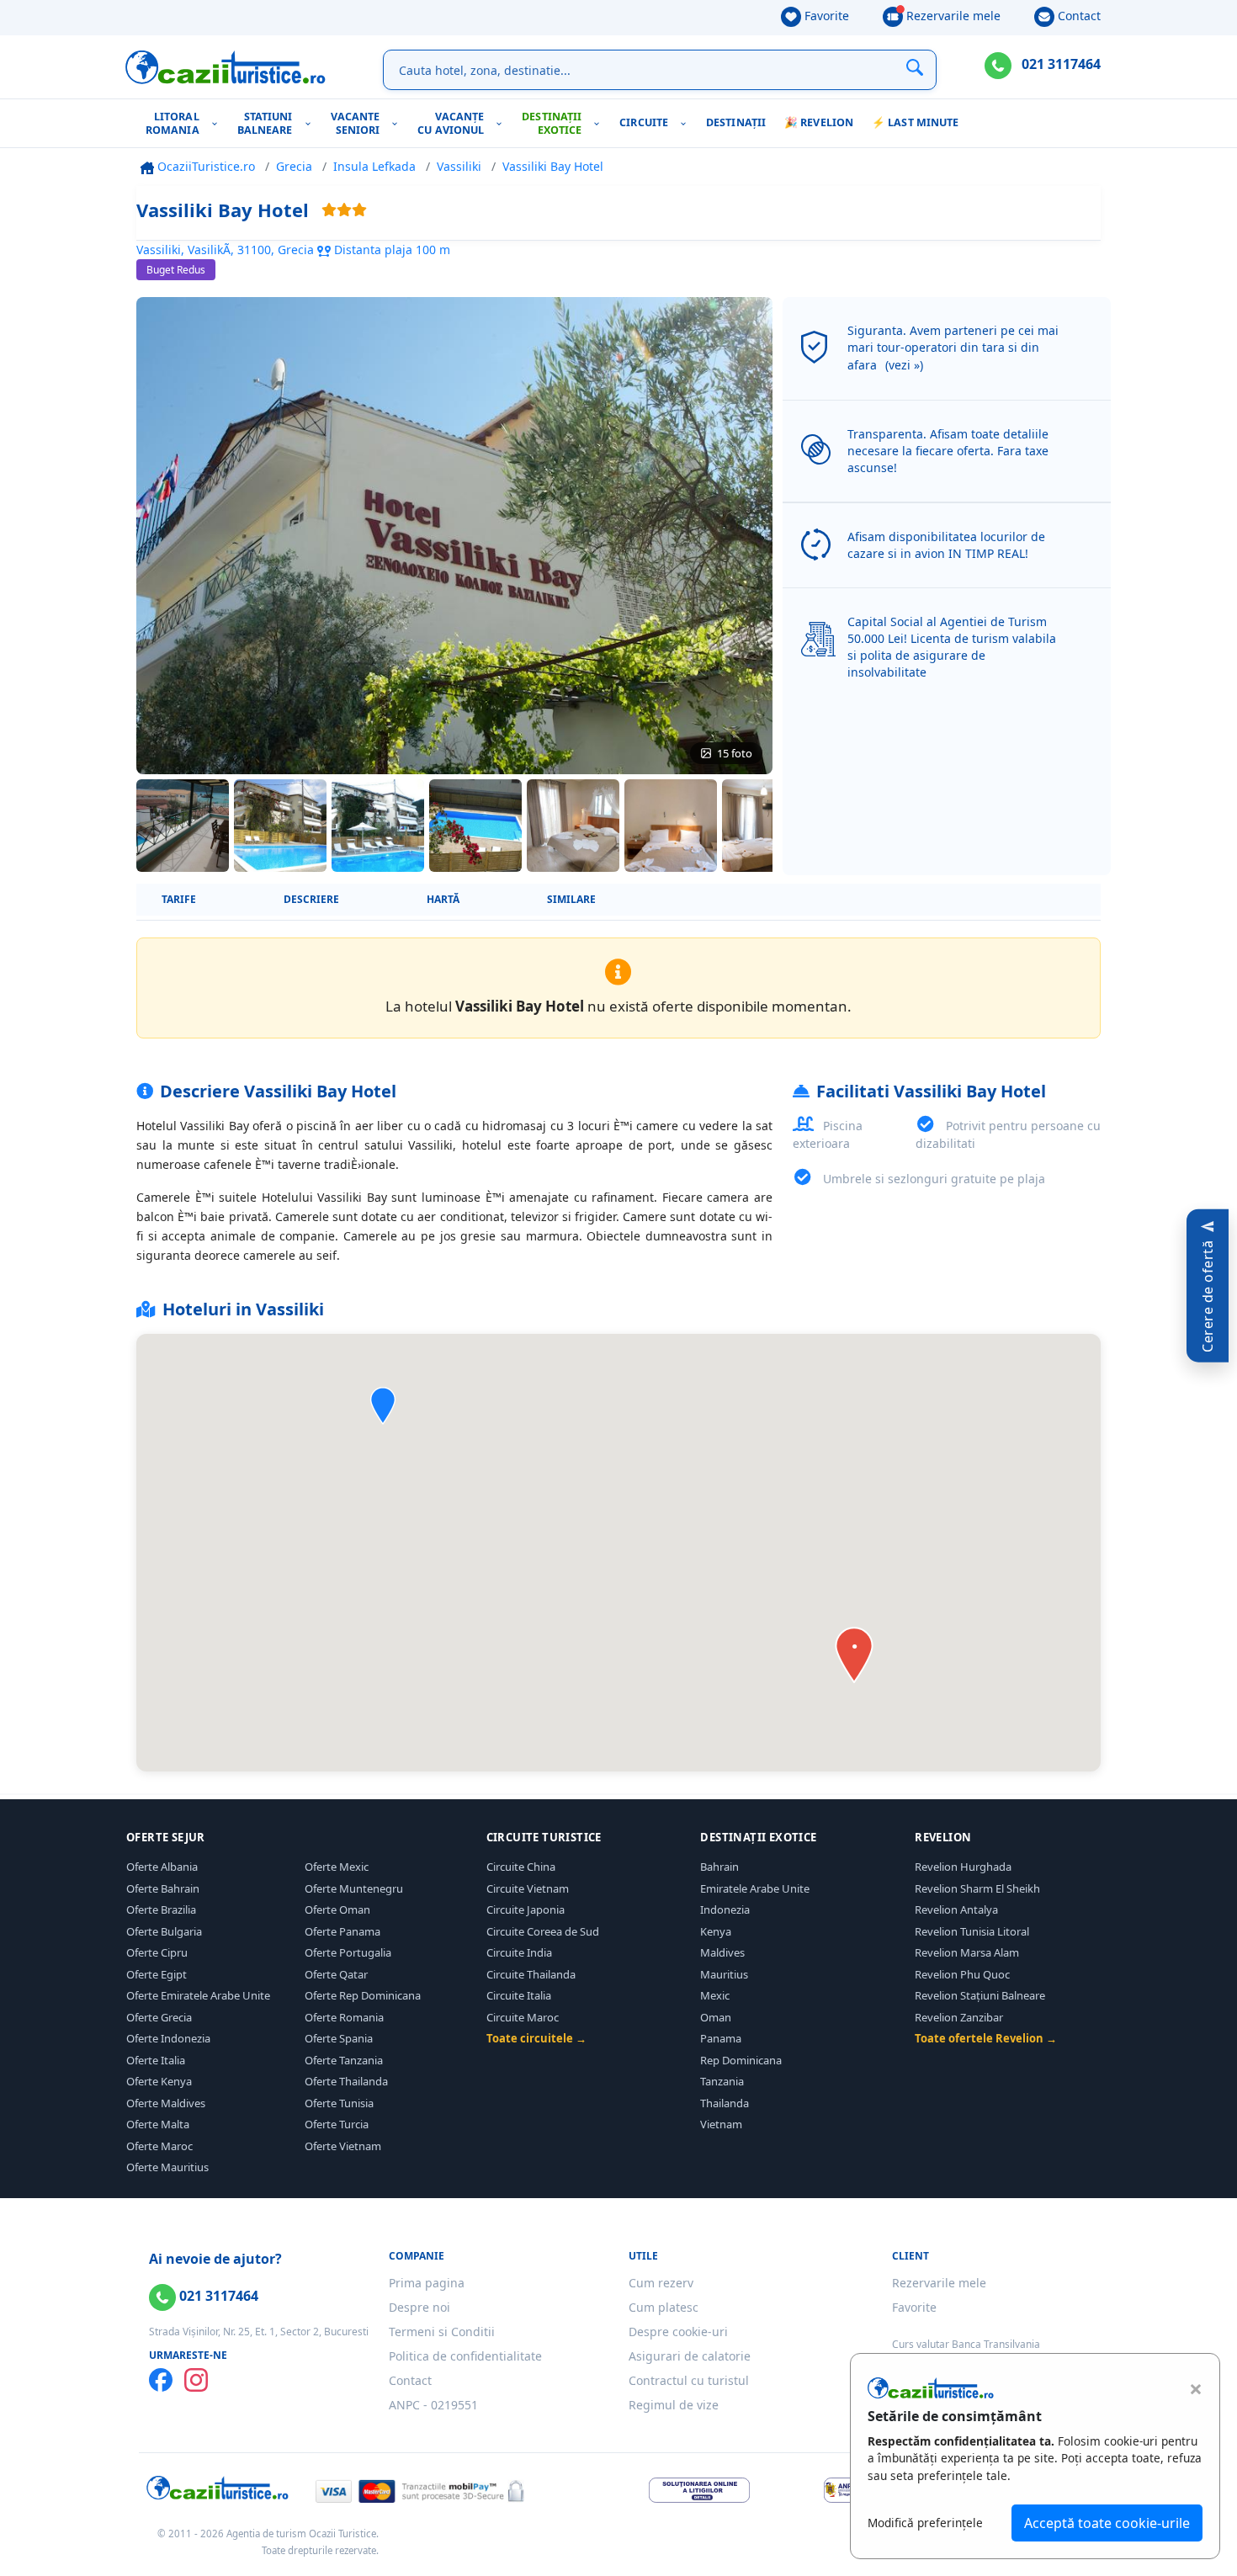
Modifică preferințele (925, 2523)
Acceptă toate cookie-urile (1107, 2523)
